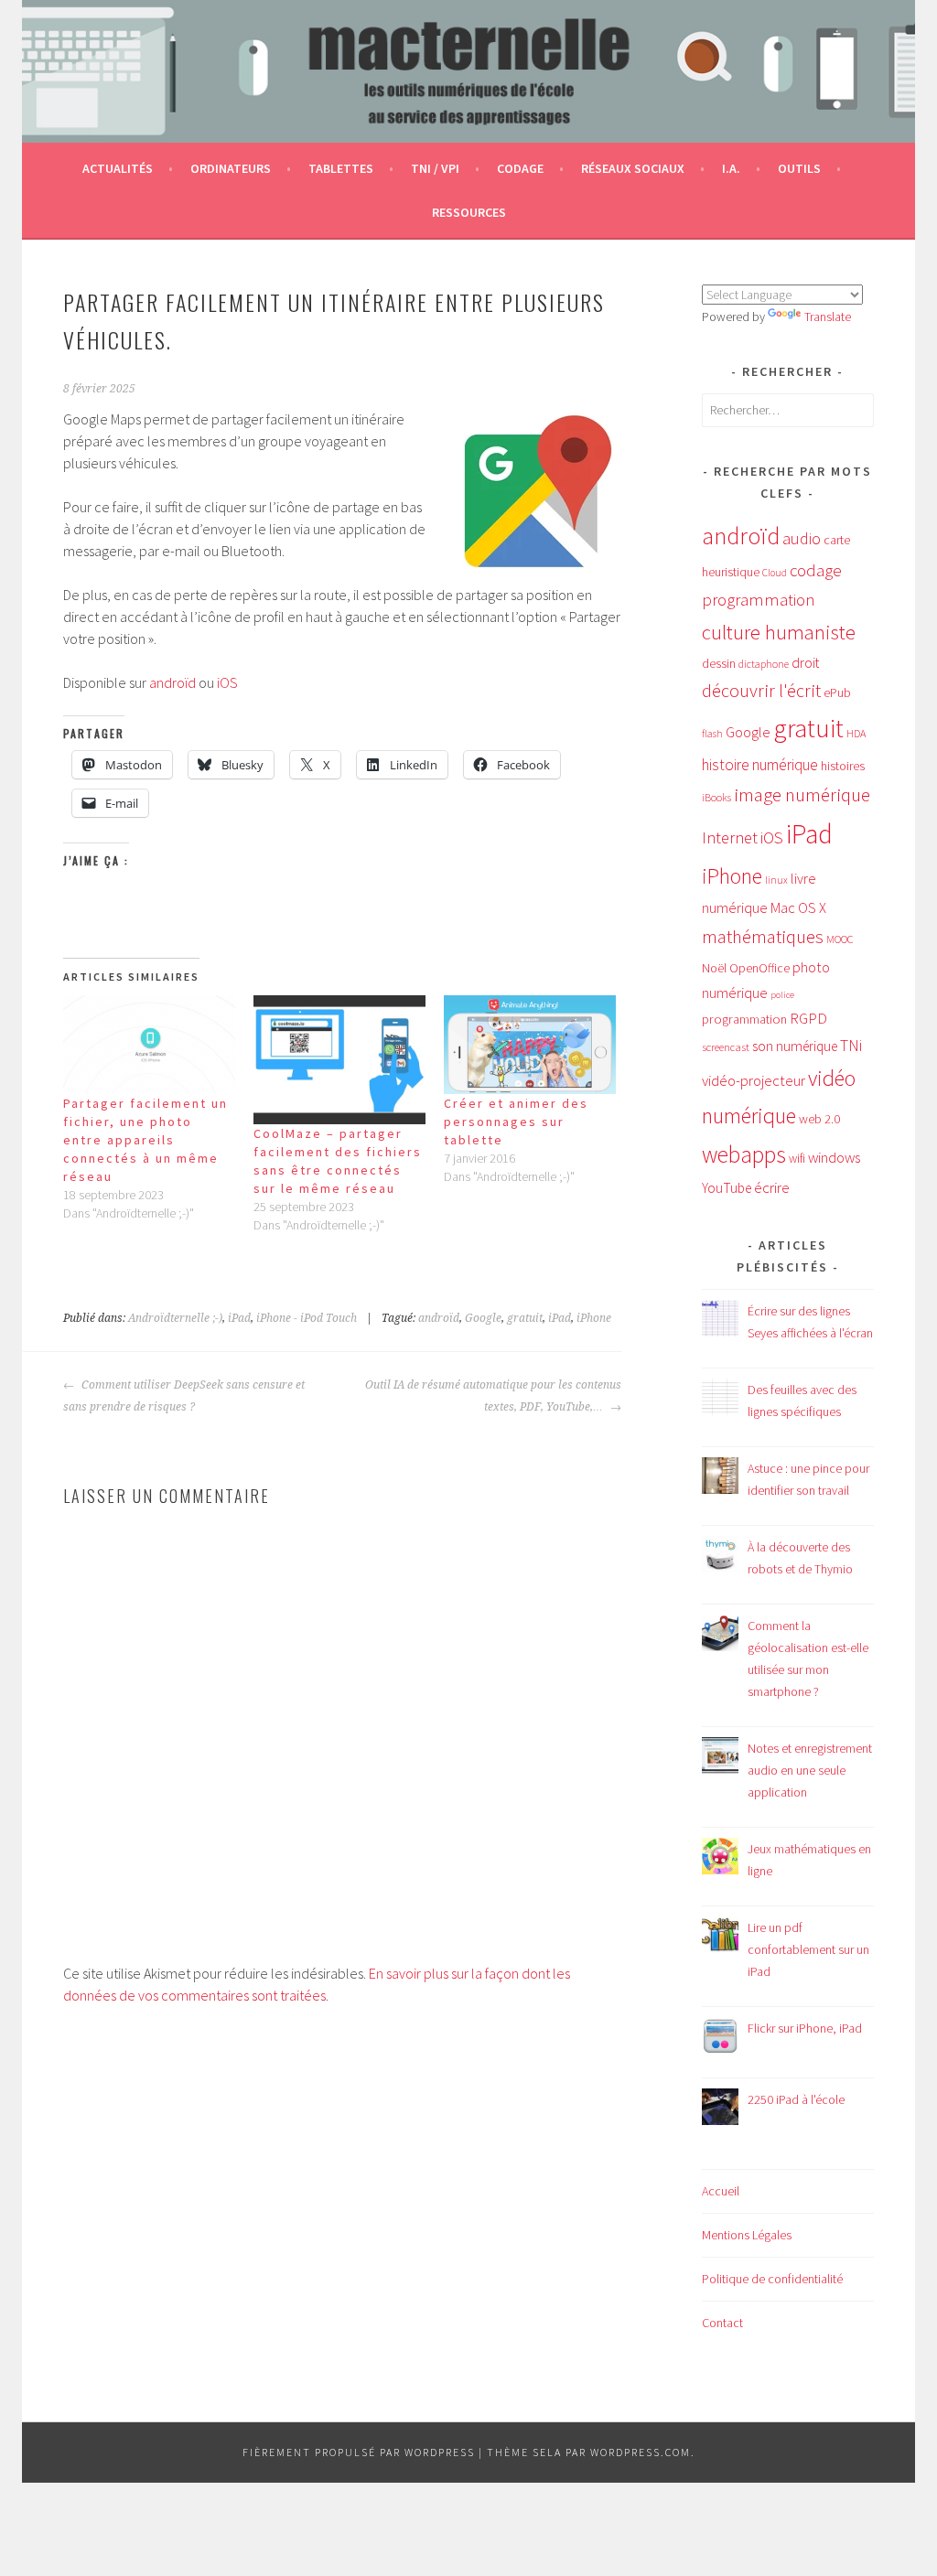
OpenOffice (759, 968)
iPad (239, 1318)
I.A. (731, 168)
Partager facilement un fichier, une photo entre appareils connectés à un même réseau (145, 1140)
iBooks (716, 797)
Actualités (118, 168)
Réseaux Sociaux (633, 168)
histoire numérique (760, 765)
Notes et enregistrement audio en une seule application (810, 1770)
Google (483, 1318)
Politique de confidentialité (772, 2279)
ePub (837, 693)
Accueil (721, 2191)
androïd (172, 682)
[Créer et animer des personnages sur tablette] (530, 1044)
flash (712, 734)
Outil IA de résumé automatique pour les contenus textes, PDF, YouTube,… (493, 1396)
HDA (856, 733)
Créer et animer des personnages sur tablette (516, 1122)
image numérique (802, 794)
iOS (227, 682)
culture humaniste (779, 632)
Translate (828, 317)
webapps (744, 1154)
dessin (719, 663)
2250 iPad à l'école (796, 2099)
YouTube (727, 1188)
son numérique (795, 1046)
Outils (799, 168)
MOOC (840, 939)
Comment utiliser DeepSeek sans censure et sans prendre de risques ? (184, 1396)
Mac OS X (798, 907)
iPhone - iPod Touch (307, 1318)
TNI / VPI (435, 168)
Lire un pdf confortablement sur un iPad (808, 1949)
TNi (851, 1046)
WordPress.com (641, 2452)
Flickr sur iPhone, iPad (805, 2028)
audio (802, 538)
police (782, 995)
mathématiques (763, 937)
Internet (730, 837)
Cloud (775, 573)
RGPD (808, 1018)
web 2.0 (819, 1119)
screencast (726, 1046)
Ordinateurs (231, 168)
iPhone (594, 1318)
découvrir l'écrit (761, 691)
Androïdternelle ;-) (175, 1318)
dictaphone (764, 664)
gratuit (525, 1318)
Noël (714, 968)
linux (776, 880)
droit (805, 663)
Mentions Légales (747, 2235)
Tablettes (341, 168)
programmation (744, 1019)
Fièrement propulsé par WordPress (359, 2452)
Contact (722, 2323)
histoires (843, 766)
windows (834, 1158)
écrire (772, 1187)
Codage (520, 168)
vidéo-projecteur (754, 1081)
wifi (797, 1159)
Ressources (469, 212)
